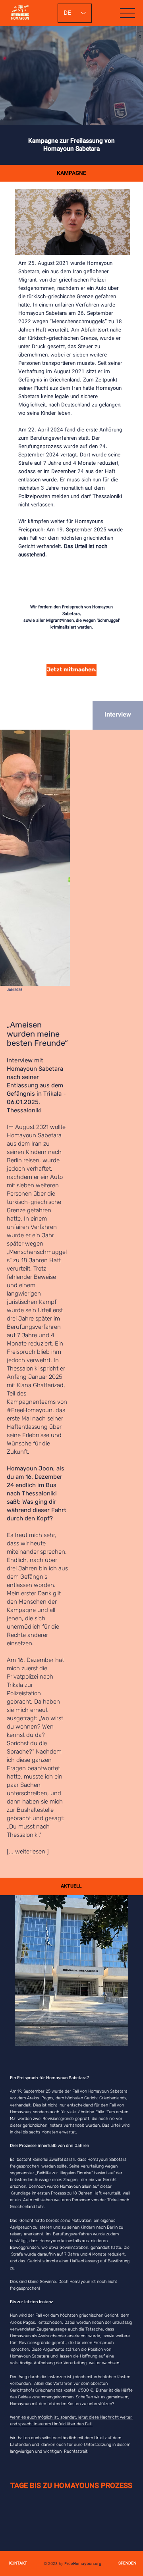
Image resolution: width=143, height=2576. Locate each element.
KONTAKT (18, 2564)
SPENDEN (127, 2564)
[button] (116, 245)
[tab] (118, 715)
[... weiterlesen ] (28, 1851)
